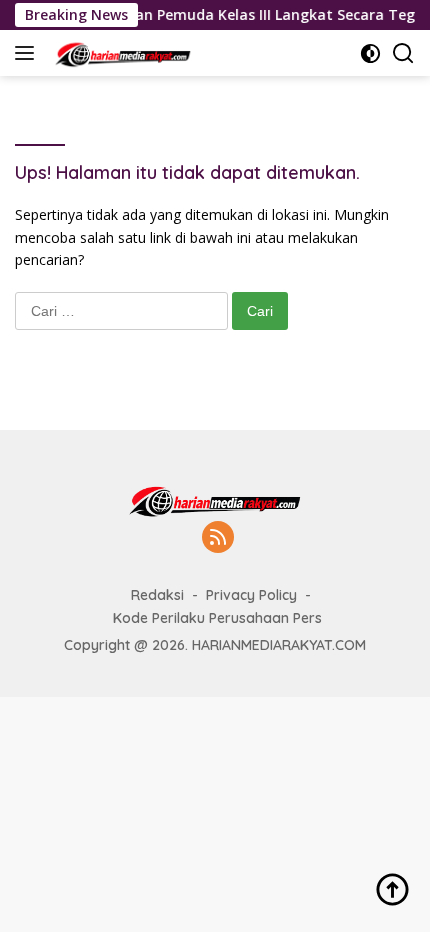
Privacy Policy (251, 595)
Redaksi (157, 595)
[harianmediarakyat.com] (120, 53)
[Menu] (28, 53)
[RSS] (218, 538)
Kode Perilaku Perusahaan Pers (217, 618)
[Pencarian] (403, 53)
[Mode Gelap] (370, 53)
